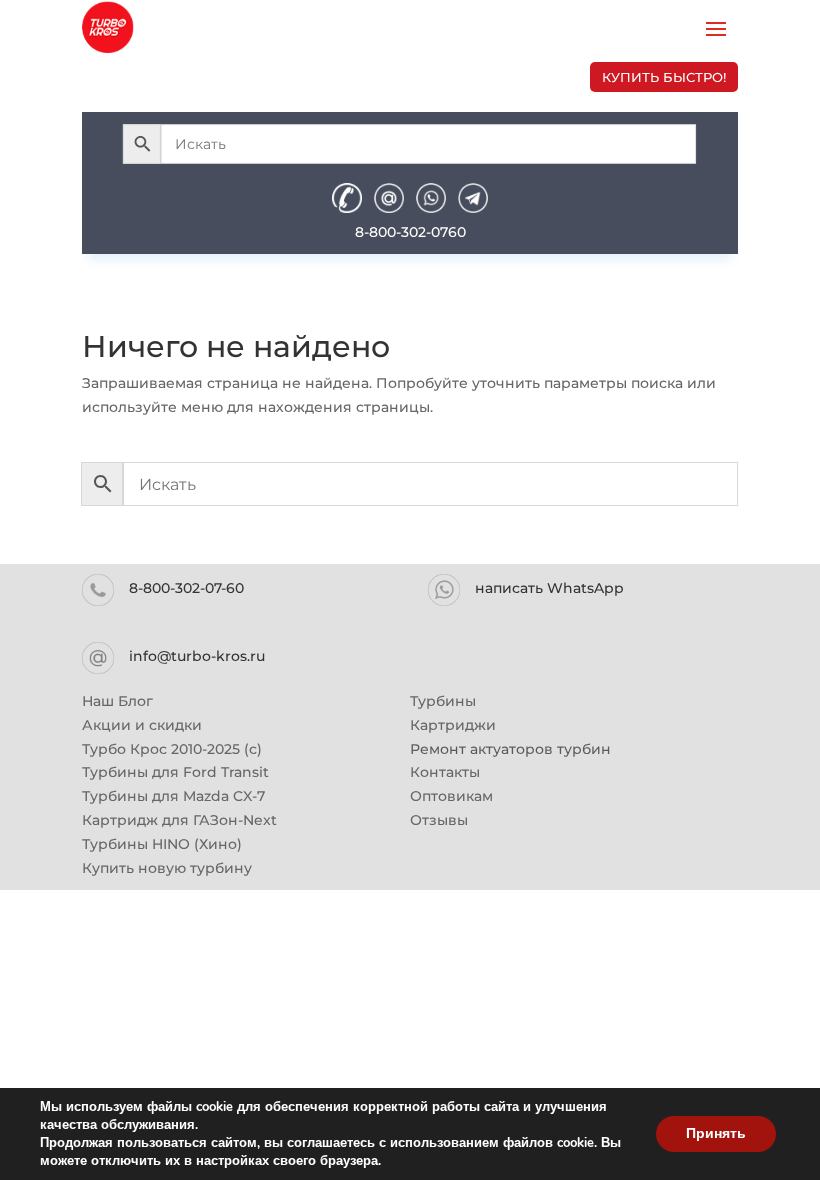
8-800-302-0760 (410, 232)
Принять (716, 1133)
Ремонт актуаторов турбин (510, 749)
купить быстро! (664, 77)
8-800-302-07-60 (186, 588)
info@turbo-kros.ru (197, 656)
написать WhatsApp (549, 588)
